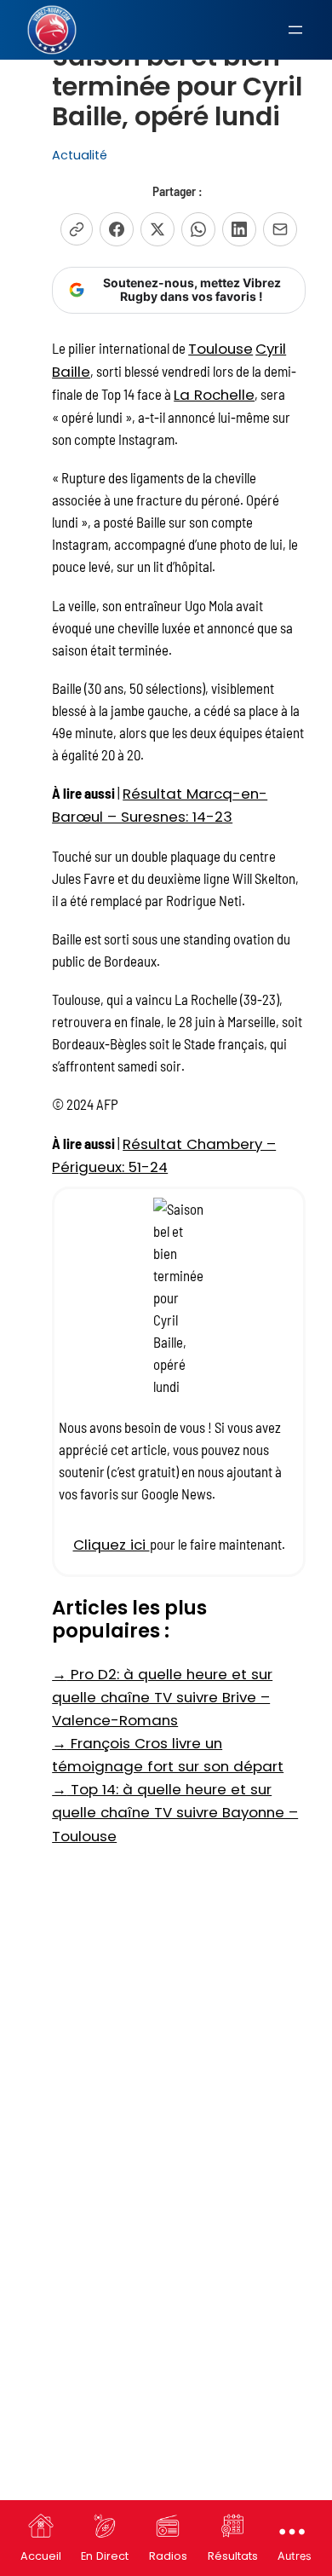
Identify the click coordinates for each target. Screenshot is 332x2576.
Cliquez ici (112, 1545)
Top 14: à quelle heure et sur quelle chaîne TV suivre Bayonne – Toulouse (175, 1812)
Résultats (233, 2556)
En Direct (105, 2556)
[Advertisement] (166, 2030)
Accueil (41, 2556)
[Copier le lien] (77, 229)
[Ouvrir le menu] (295, 30)
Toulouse (220, 349)
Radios (168, 2556)
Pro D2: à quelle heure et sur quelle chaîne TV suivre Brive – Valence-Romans (162, 1697)
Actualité (80, 155)
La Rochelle (214, 395)
